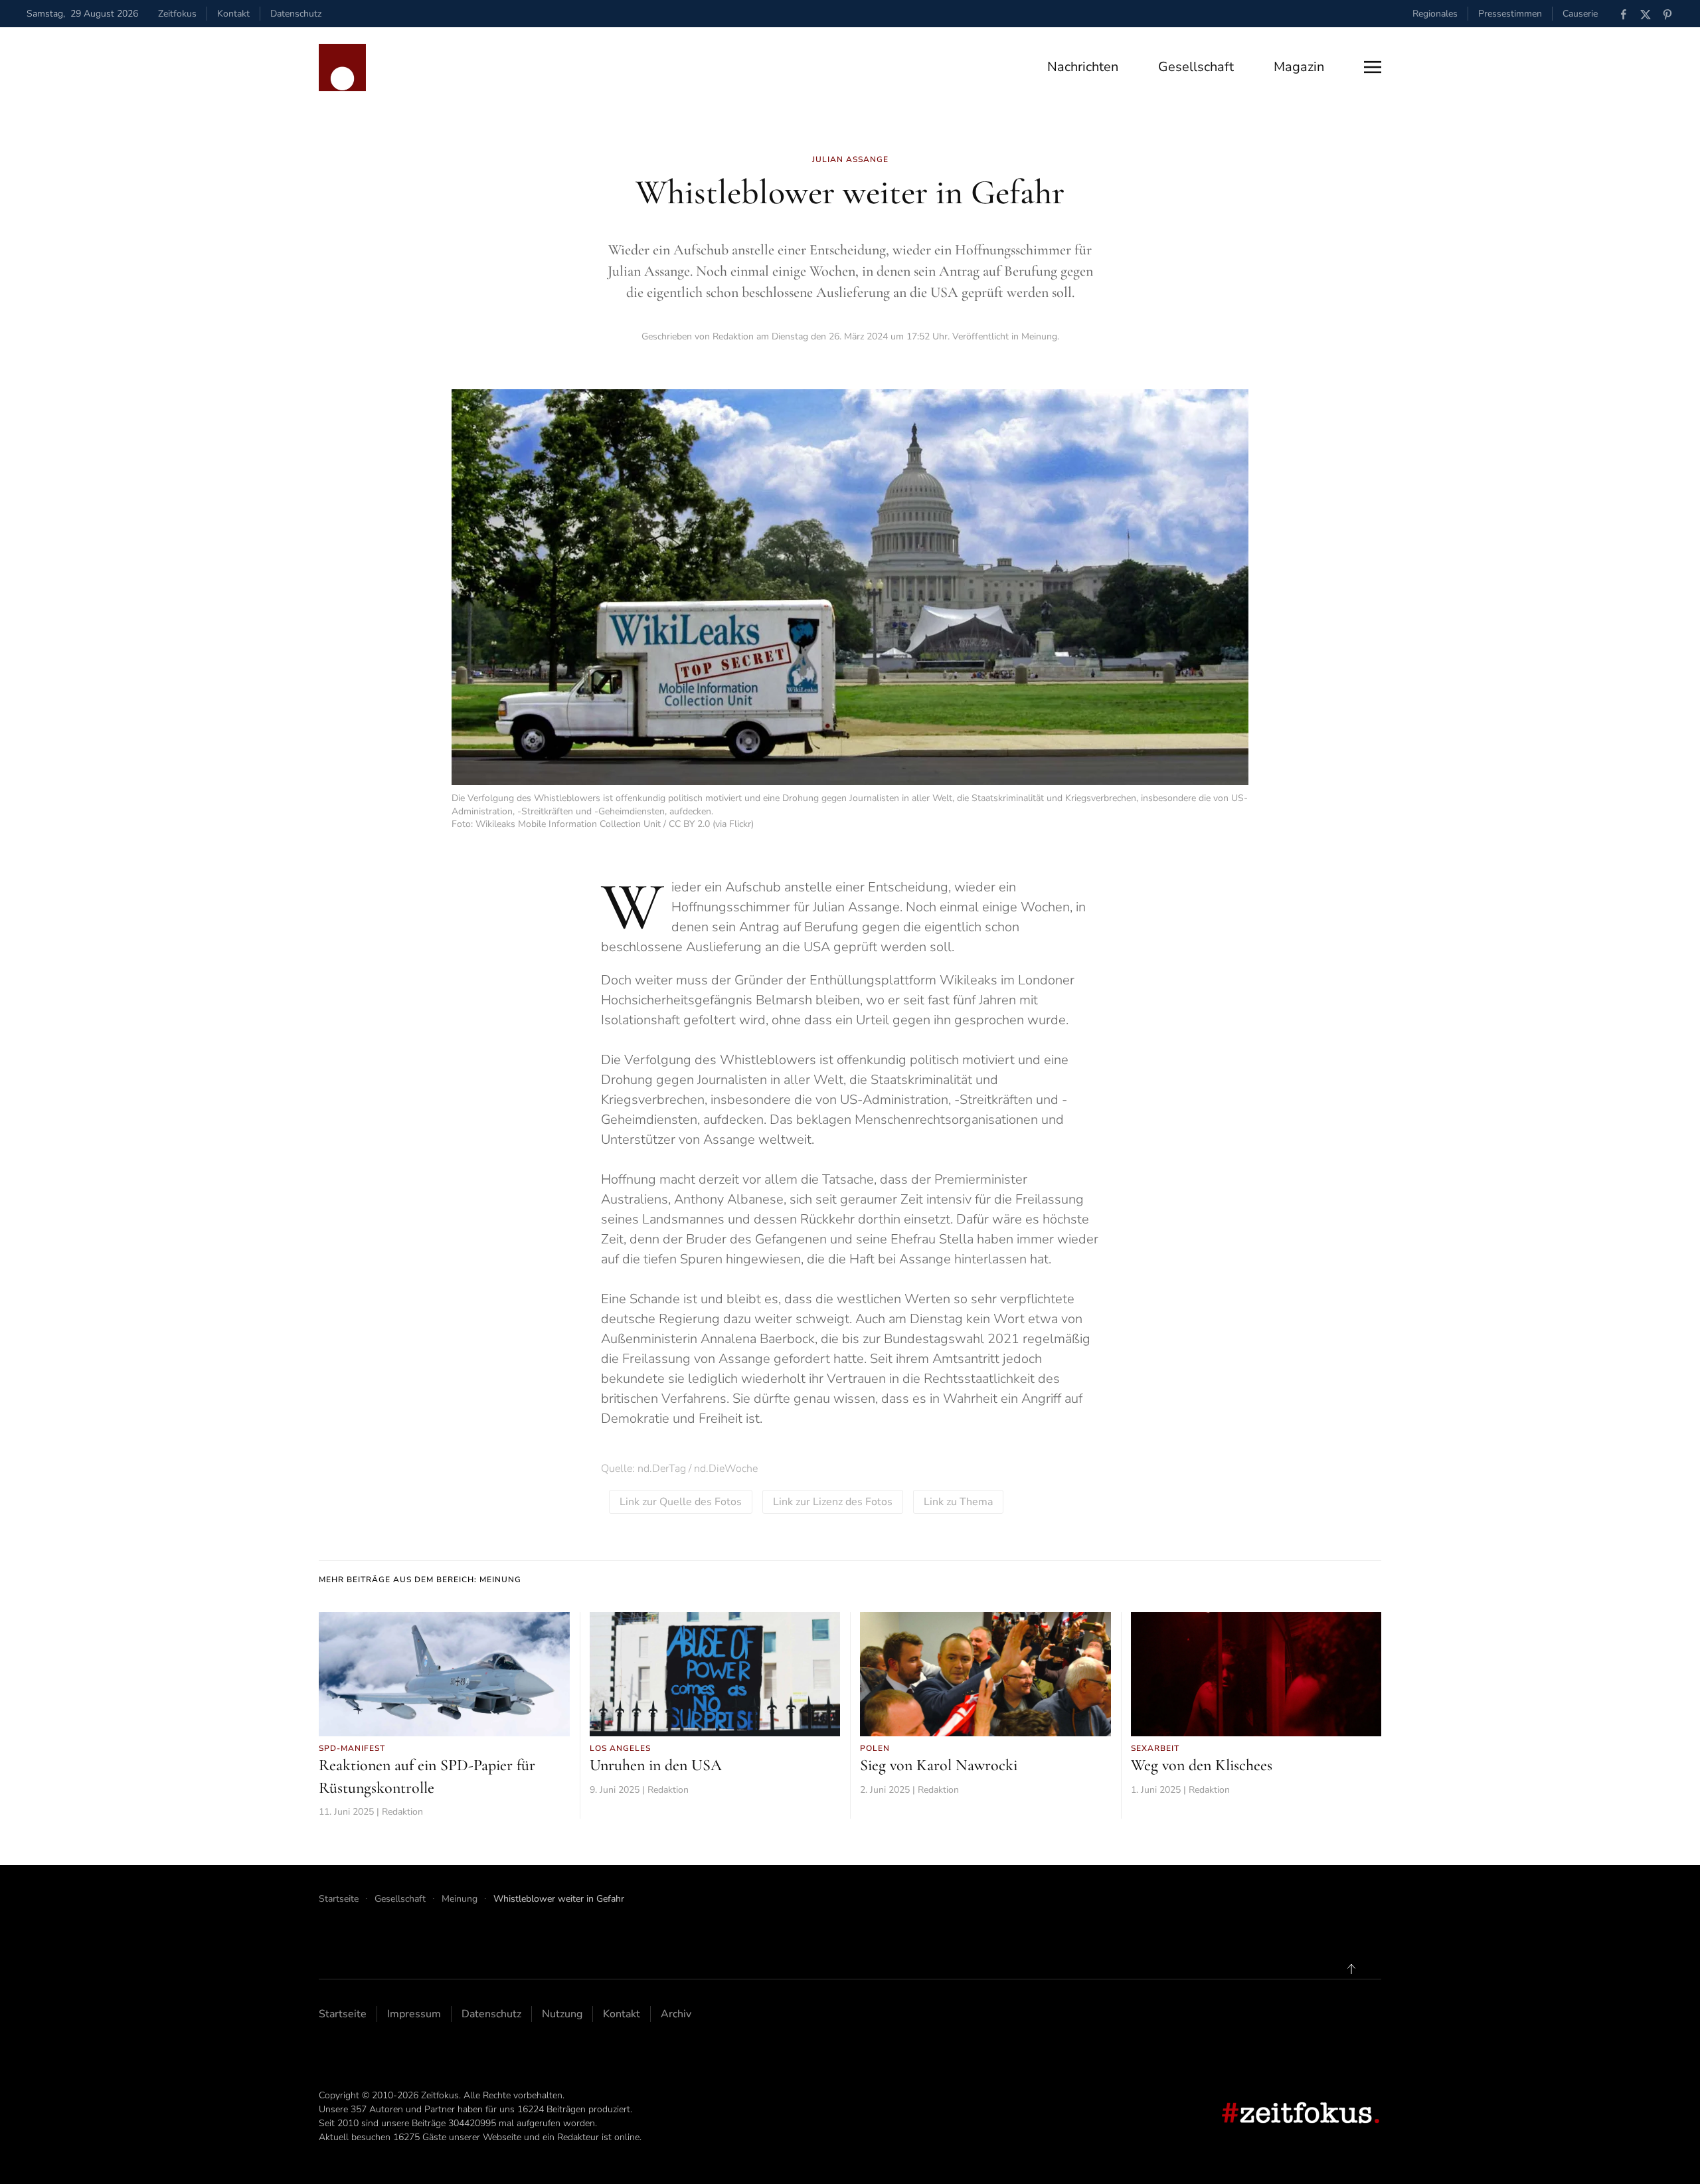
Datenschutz (296, 14)
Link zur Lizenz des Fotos (833, 1502)
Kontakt (233, 14)
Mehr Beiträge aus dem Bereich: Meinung (420, 1580)
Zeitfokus (177, 14)
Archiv (676, 2014)
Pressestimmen (1510, 14)
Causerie (1580, 14)
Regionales (1435, 14)
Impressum (414, 2014)
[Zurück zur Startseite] (342, 67)
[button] (1373, 67)
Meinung (1039, 336)
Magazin (1299, 67)
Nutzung (562, 2014)
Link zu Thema (958, 1502)
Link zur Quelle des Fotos (681, 1502)
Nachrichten (1083, 67)
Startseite (343, 2014)
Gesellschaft (1196, 67)
